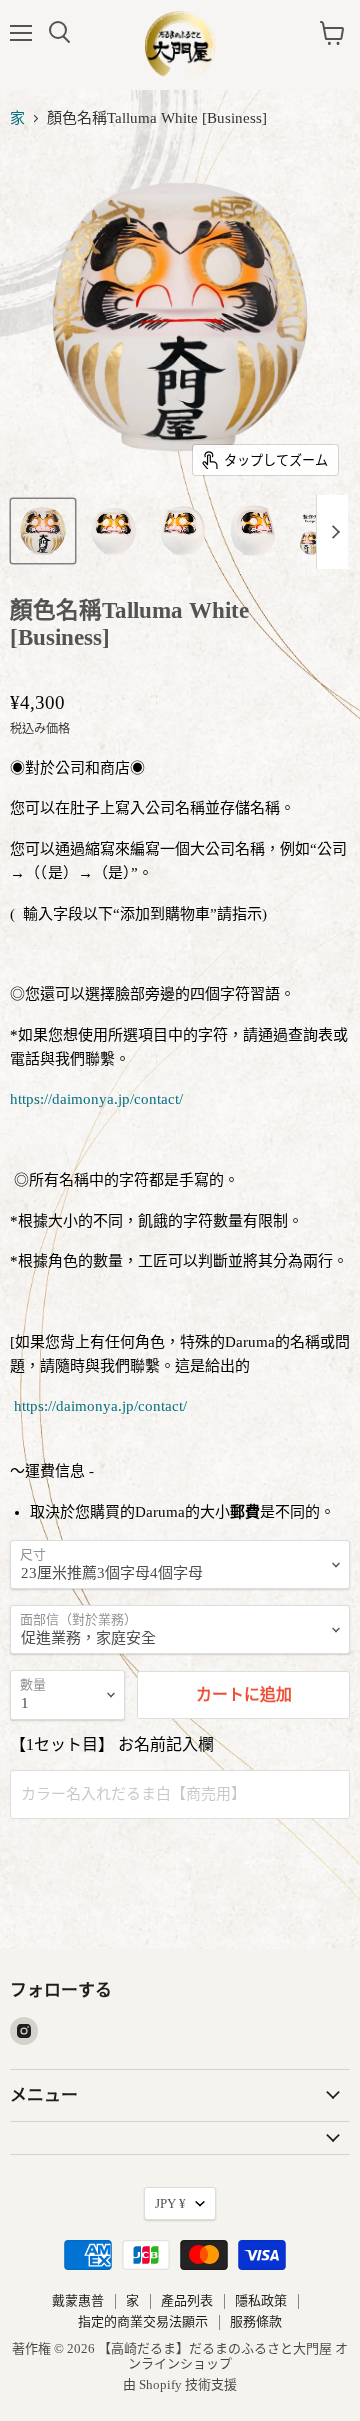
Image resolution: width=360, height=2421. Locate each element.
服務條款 (256, 2321)
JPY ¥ (170, 2203)
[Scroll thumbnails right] (332, 532)
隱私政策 (261, 2300)
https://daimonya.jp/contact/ (96, 1099)
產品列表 (187, 2300)
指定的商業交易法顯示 (143, 2321)
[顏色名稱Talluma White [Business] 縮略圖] (43, 531)
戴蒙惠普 (78, 2300)
